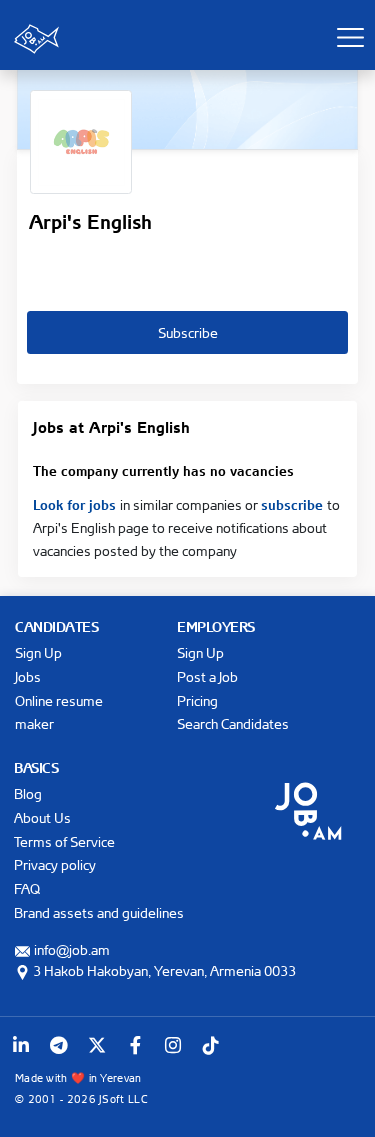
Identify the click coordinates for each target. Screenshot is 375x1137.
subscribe (294, 503)
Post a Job (207, 676)
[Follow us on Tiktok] (211, 1045)
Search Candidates (233, 723)
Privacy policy (55, 864)
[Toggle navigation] (350, 37)
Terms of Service (64, 841)
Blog (28, 793)
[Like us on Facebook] (135, 1045)
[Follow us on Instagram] (173, 1045)
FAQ (27, 888)
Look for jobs (76, 503)
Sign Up (38, 652)
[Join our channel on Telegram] (59, 1045)
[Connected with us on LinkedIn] (21, 1045)
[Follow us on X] (97, 1045)
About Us (42, 817)
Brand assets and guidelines (99, 912)
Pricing (197, 700)
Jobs (28, 676)
